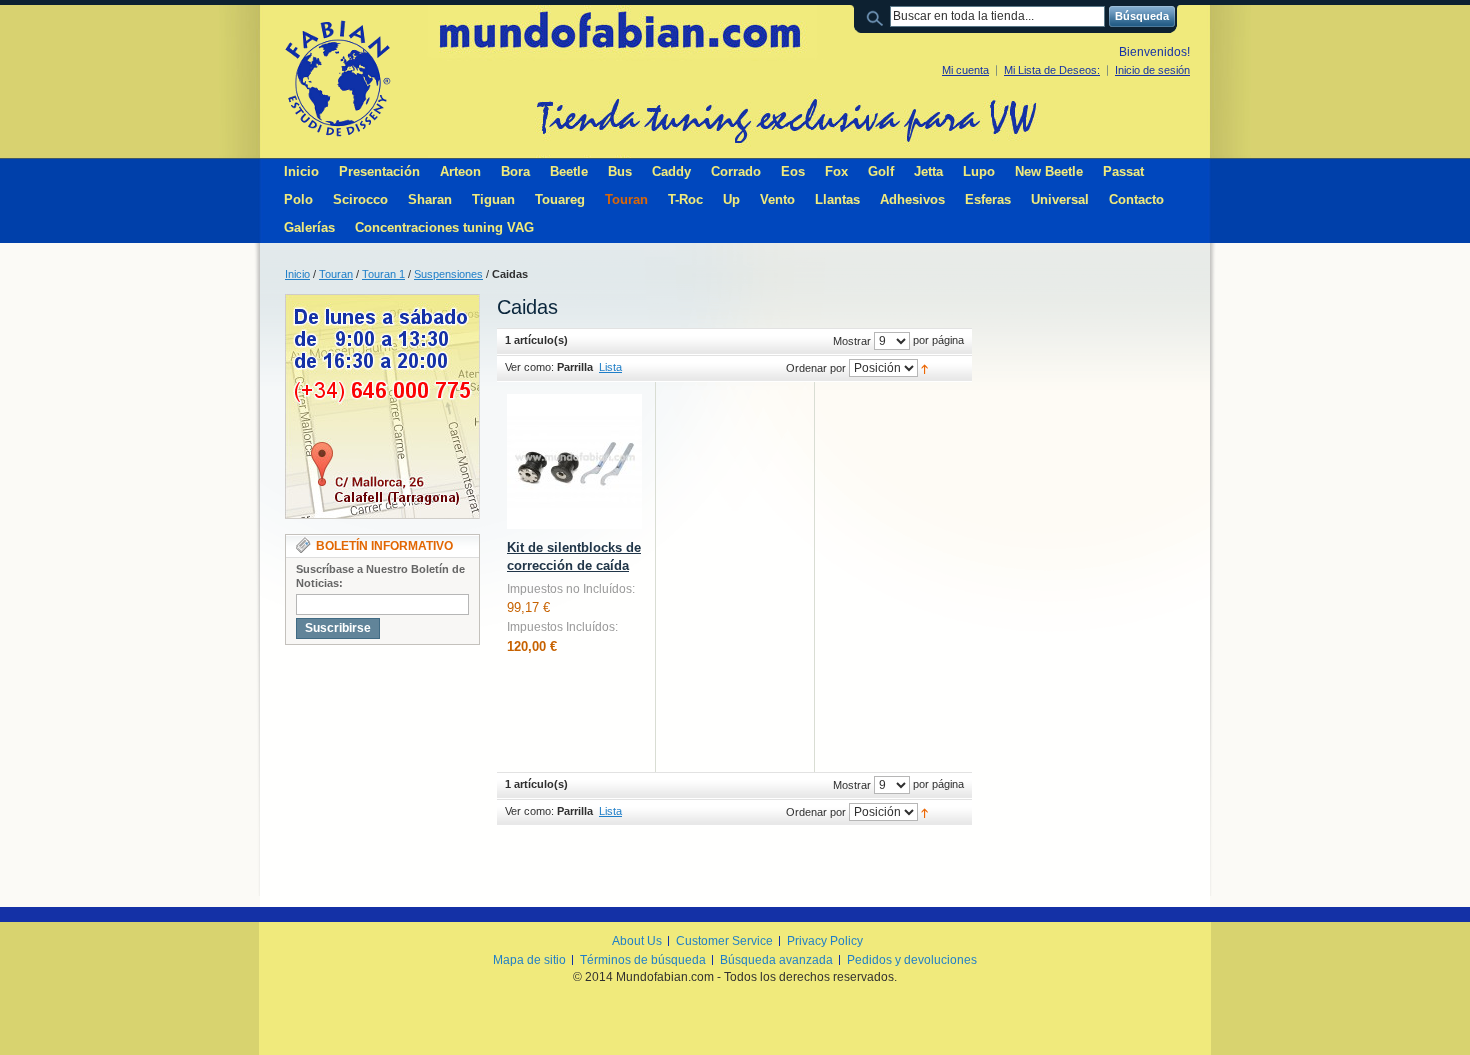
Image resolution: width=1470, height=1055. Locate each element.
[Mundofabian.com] (337, 78)
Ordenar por (816, 368)
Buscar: (878, 16)
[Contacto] (382, 303)
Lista (610, 367)
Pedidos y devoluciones (912, 960)
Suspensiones (448, 274)
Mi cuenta (965, 70)
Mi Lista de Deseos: (1052, 70)
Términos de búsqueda (643, 960)
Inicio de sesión (1152, 70)
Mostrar (852, 341)
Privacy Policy (825, 941)
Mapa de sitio (529, 960)
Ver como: (529, 367)
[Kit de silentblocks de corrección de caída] (574, 461)
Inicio (297, 274)
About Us (637, 941)
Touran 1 (383, 274)
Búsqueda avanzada (776, 960)
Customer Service (724, 941)
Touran (336, 274)
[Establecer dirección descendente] (924, 368)
